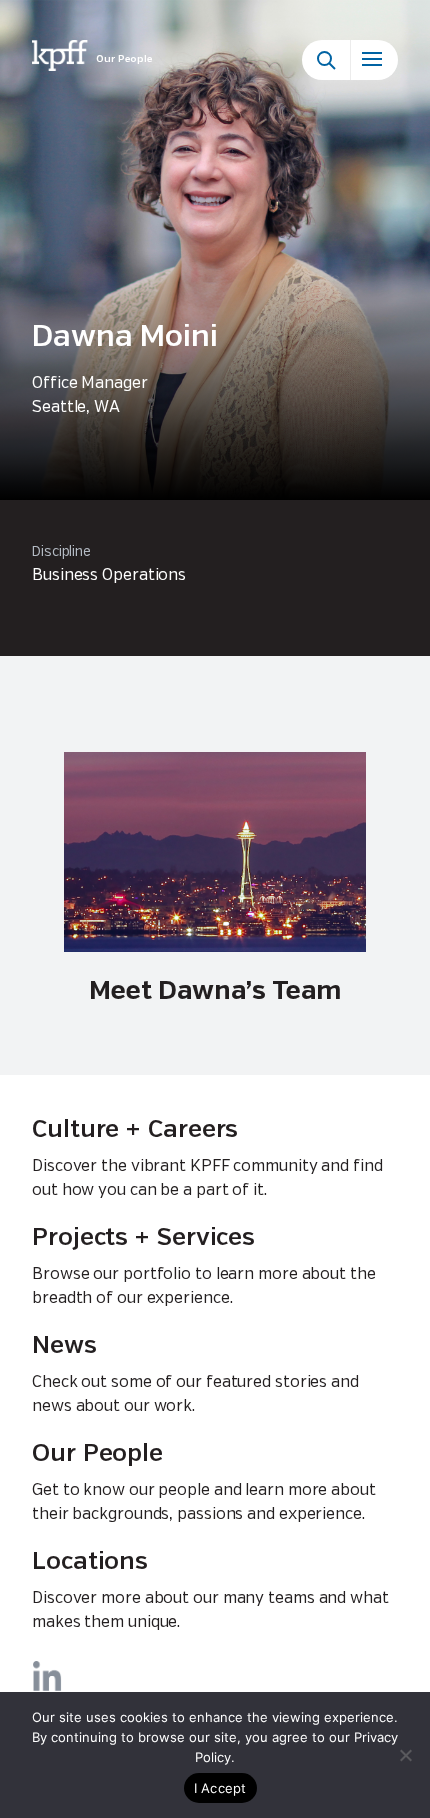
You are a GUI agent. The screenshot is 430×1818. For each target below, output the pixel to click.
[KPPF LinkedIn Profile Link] (47, 1676)
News (64, 1346)
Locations (90, 1562)
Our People (97, 1454)
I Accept (220, 1788)
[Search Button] (326, 60)
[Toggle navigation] (374, 60)
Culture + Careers (135, 1130)
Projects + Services (143, 1238)
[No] (405, 1755)
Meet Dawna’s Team (215, 991)
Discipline (61, 552)
